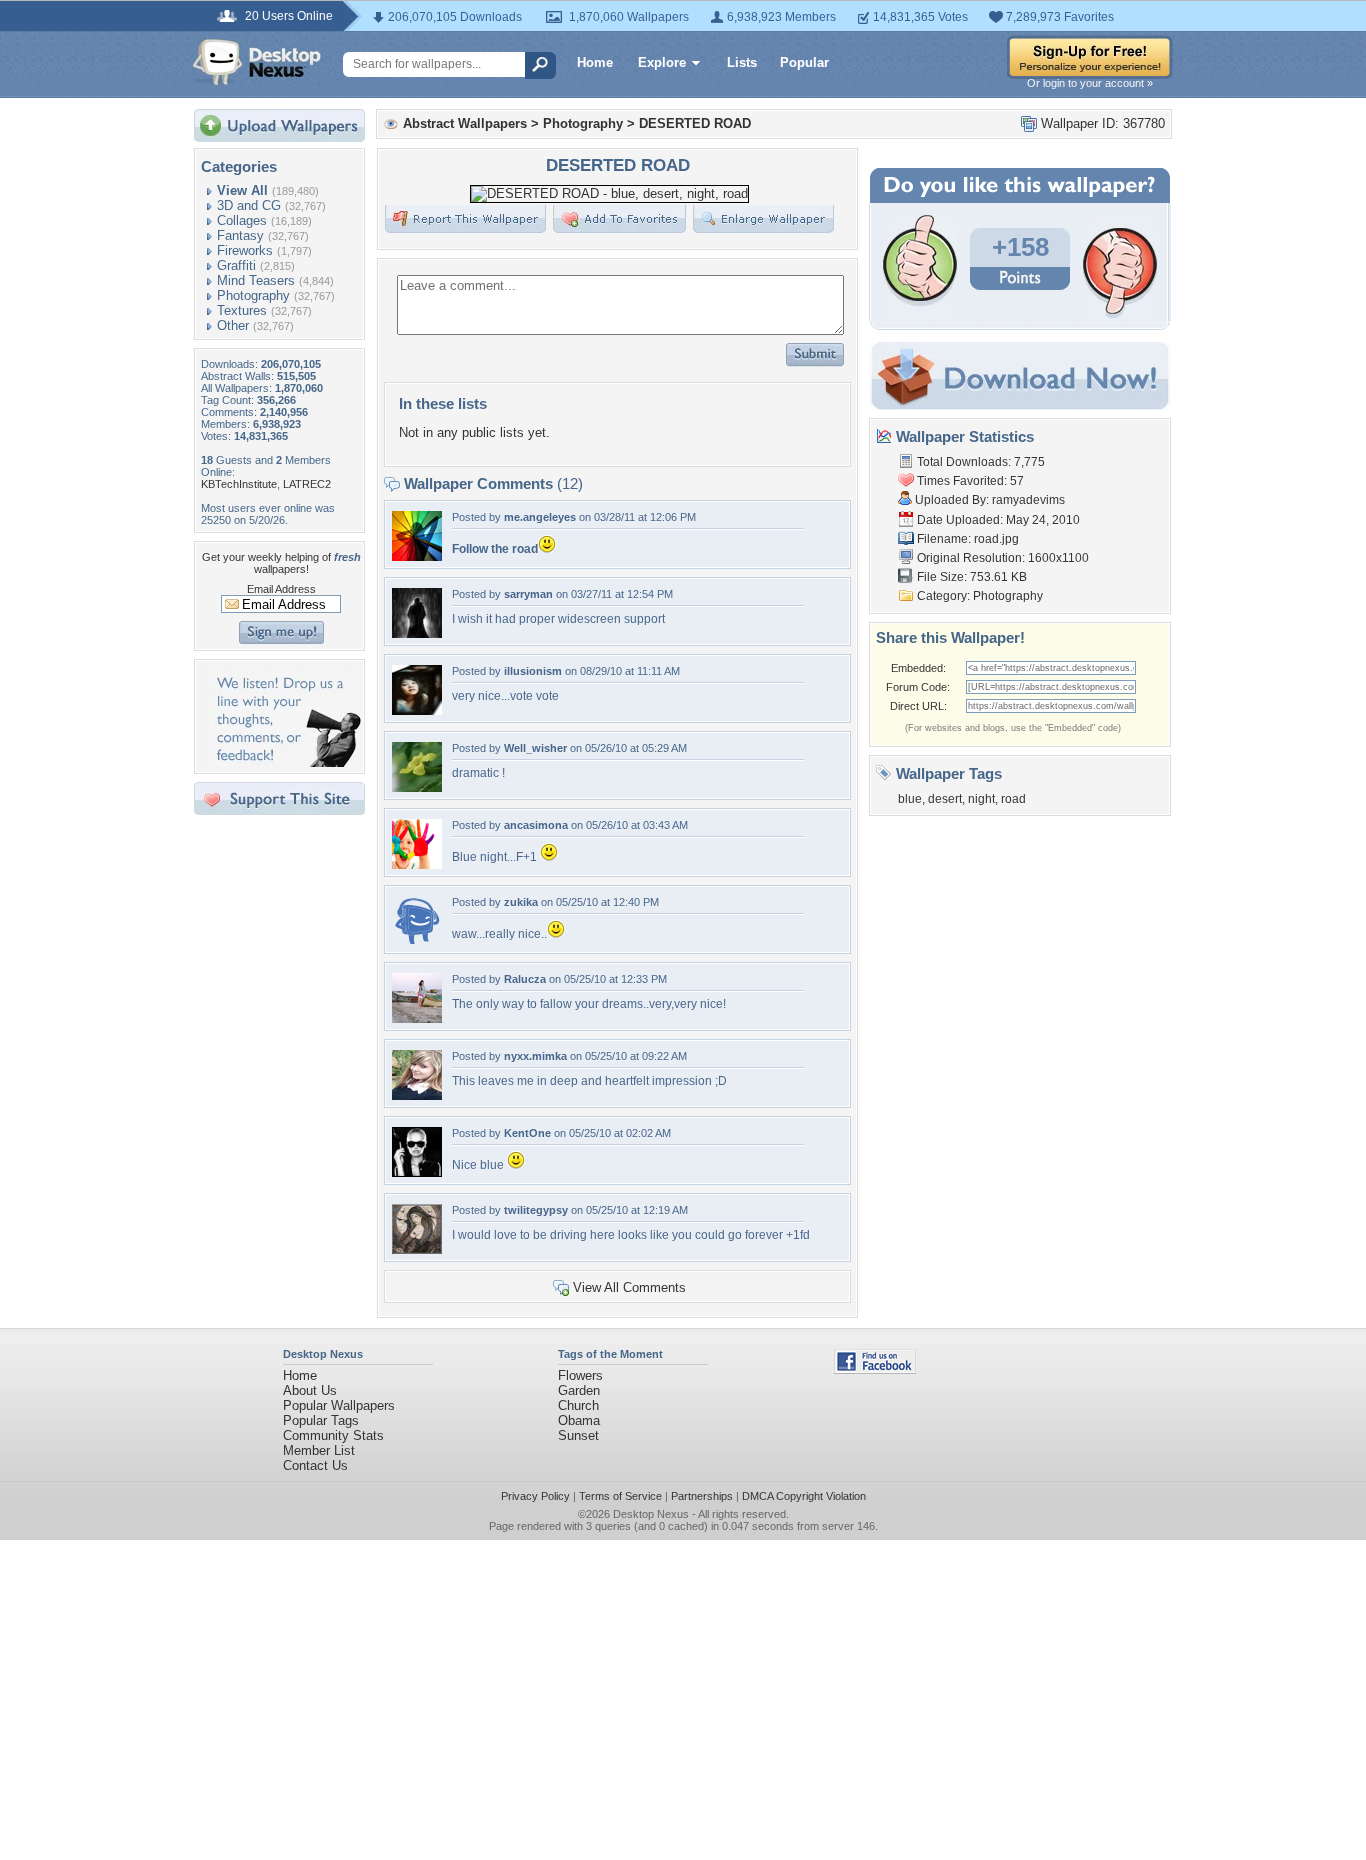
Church (578, 1405)
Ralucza (525, 979)
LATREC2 (307, 484)
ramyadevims (1028, 500)
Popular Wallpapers (339, 1405)
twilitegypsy (536, 1210)
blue (910, 799)
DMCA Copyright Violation (804, 1496)
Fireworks (245, 250)
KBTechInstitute (239, 484)
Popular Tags (321, 1420)
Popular (804, 62)
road (1013, 799)
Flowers (580, 1375)
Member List (319, 1450)
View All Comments (629, 1287)
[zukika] (417, 941)
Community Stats (333, 1435)
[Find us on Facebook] (875, 1369)
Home (595, 62)
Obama (579, 1420)
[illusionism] (417, 710)
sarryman (528, 594)
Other (233, 325)
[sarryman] (417, 633)
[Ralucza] (417, 1018)
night (981, 799)
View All (242, 190)
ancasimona (536, 825)
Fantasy (240, 235)
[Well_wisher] (417, 787)
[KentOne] (417, 1172)
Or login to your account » (1090, 83)
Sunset (578, 1435)
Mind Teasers (256, 280)
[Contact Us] (285, 762)
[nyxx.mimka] (417, 1095)
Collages (242, 220)
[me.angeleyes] (417, 556)
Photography (253, 295)
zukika (521, 902)
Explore (662, 62)
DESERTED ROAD (695, 123)
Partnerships (702, 1496)
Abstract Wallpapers (465, 123)
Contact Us (315, 1465)
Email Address (281, 589)
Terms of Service (620, 1496)
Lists (742, 62)
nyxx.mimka (535, 1056)
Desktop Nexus (651, 1514)
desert (945, 799)
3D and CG (249, 205)
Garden (579, 1390)
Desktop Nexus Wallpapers (257, 62)
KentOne (527, 1133)
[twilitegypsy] (417, 1249)
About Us (310, 1390)
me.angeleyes (540, 517)
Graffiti (236, 265)
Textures (242, 310)
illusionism (533, 671)
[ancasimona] (417, 864)
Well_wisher (535, 748)
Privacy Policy (535, 1496)
